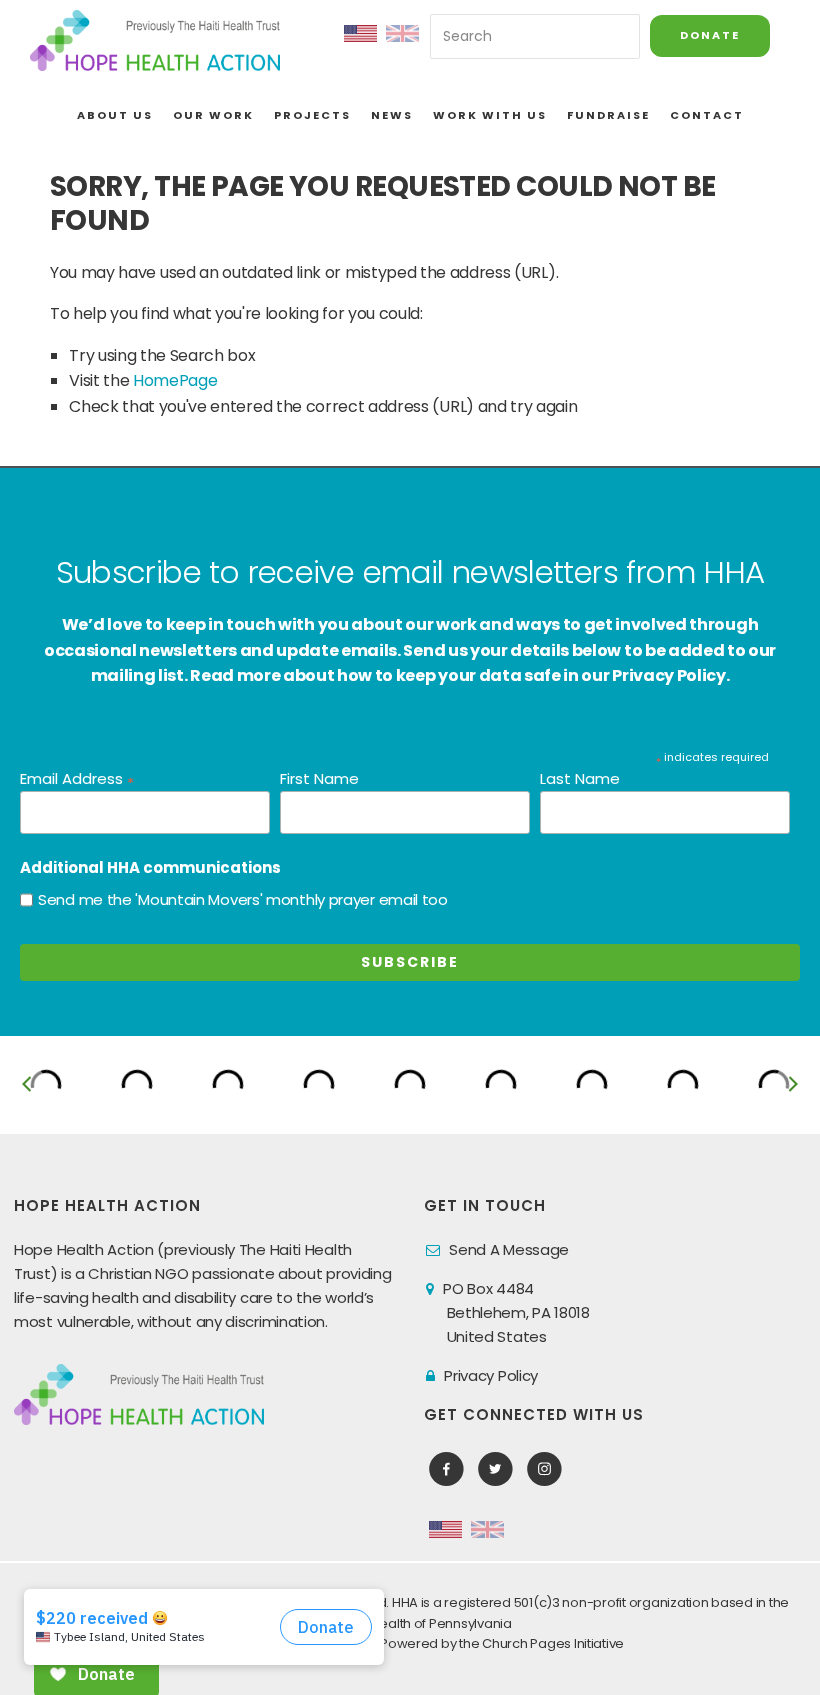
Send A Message (509, 1249)
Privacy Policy (491, 1375)
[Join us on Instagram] (544, 1469)
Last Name (580, 778)
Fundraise (608, 115)
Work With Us (490, 115)
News (392, 115)
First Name (319, 778)
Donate (710, 35)
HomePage (175, 380)
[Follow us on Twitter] (495, 1469)
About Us (115, 115)
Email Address (77, 779)
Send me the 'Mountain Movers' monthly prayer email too (243, 899)
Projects (312, 115)
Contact (707, 115)
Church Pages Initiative (553, 1643)
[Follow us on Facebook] (446, 1469)
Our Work (213, 115)
